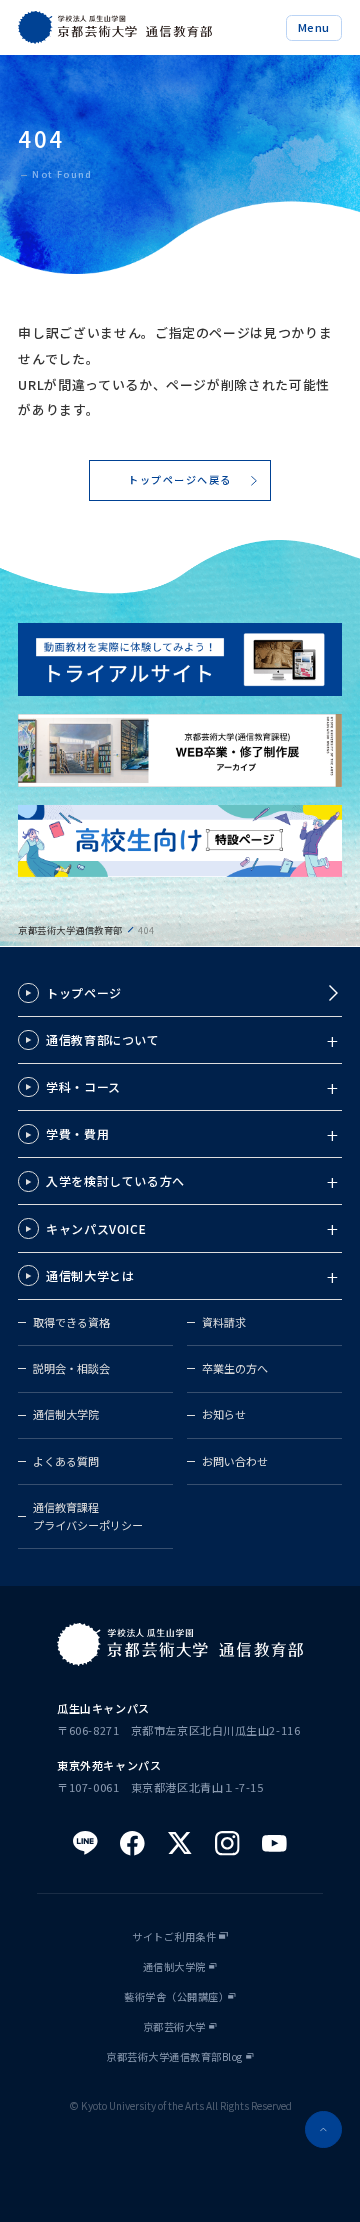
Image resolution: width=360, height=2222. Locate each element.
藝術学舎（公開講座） (176, 1997)
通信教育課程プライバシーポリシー (88, 1516)
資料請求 (224, 1322)
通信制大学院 (66, 1414)
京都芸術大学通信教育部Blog (174, 2057)
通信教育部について (102, 1039)
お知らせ (224, 1414)
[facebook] (132, 1843)
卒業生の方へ (235, 1368)
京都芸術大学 (174, 2027)
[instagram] (227, 1843)
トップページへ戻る (180, 479)
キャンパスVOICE (96, 1228)
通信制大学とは (90, 1275)
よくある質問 (66, 1461)
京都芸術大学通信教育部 (70, 930)
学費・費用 (77, 1133)
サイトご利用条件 (174, 1937)
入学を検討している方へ (115, 1180)
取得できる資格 (71, 1322)
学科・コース (83, 1086)
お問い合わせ (235, 1461)
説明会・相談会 (71, 1368)
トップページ (84, 992)
